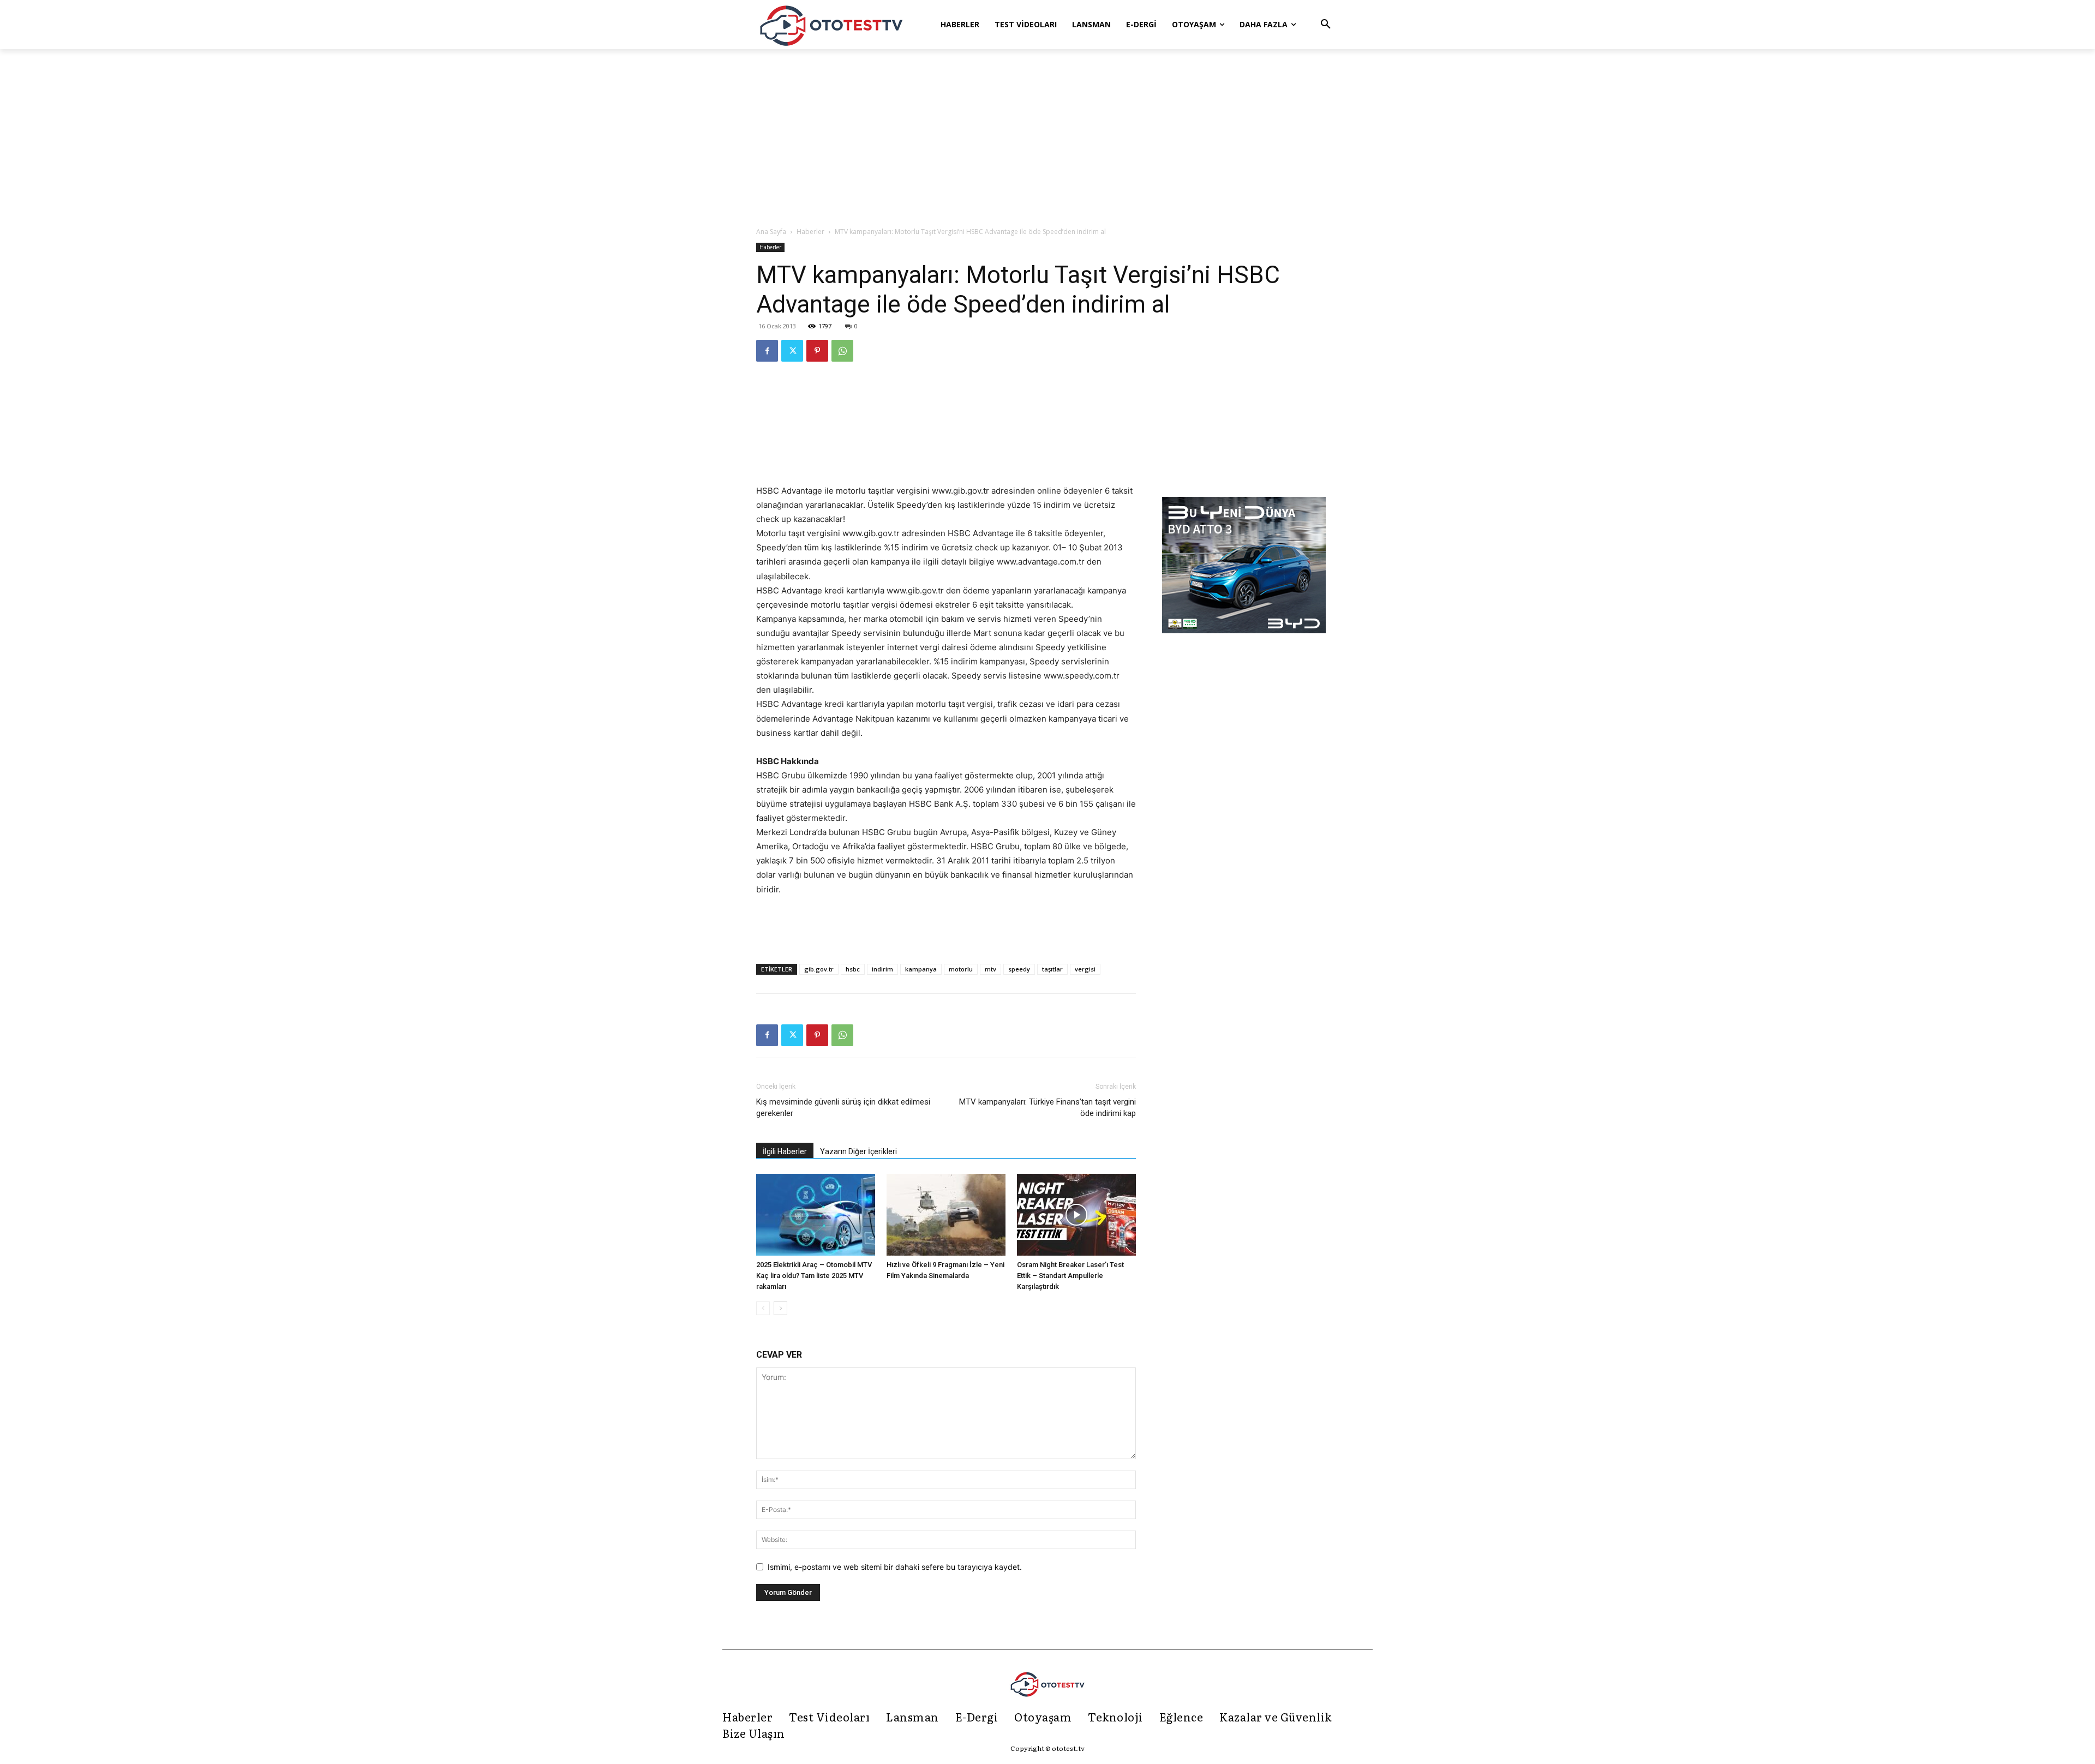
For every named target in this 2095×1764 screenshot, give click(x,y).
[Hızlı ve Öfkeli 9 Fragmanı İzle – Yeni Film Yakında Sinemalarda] (946, 1215)
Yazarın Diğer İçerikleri (858, 1151)
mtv (990, 969)
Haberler (810, 232)
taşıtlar (1052, 969)
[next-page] (780, 1308)
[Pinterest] (817, 351)
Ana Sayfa (771, 232)
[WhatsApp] (842, 351)
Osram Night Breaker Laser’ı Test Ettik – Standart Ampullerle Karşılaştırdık (1070, 1276)
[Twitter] (792, 351)
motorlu (961, 969)
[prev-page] (763, 1308)
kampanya (921, 969)
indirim (882, 969)
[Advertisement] (1047, 139)
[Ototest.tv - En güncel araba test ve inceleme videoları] (831, 25)
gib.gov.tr (819, 969)
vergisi (1085, 969)
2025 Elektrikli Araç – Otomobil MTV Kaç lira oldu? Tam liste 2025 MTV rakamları (814, 1276)
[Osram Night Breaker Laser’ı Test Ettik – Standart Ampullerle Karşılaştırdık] (1076, 1215)
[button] (1326, 25)
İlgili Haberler (785, 1151)
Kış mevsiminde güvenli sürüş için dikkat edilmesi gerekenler (843, 1108)
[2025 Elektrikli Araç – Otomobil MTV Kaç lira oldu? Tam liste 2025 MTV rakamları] (816, 1215)
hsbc (853, 969)
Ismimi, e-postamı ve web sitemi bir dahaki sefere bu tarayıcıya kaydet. (895, 1567)
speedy (1019, 969)
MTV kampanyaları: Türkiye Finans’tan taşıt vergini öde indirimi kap (1047, 1108)
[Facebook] (767, 351)
